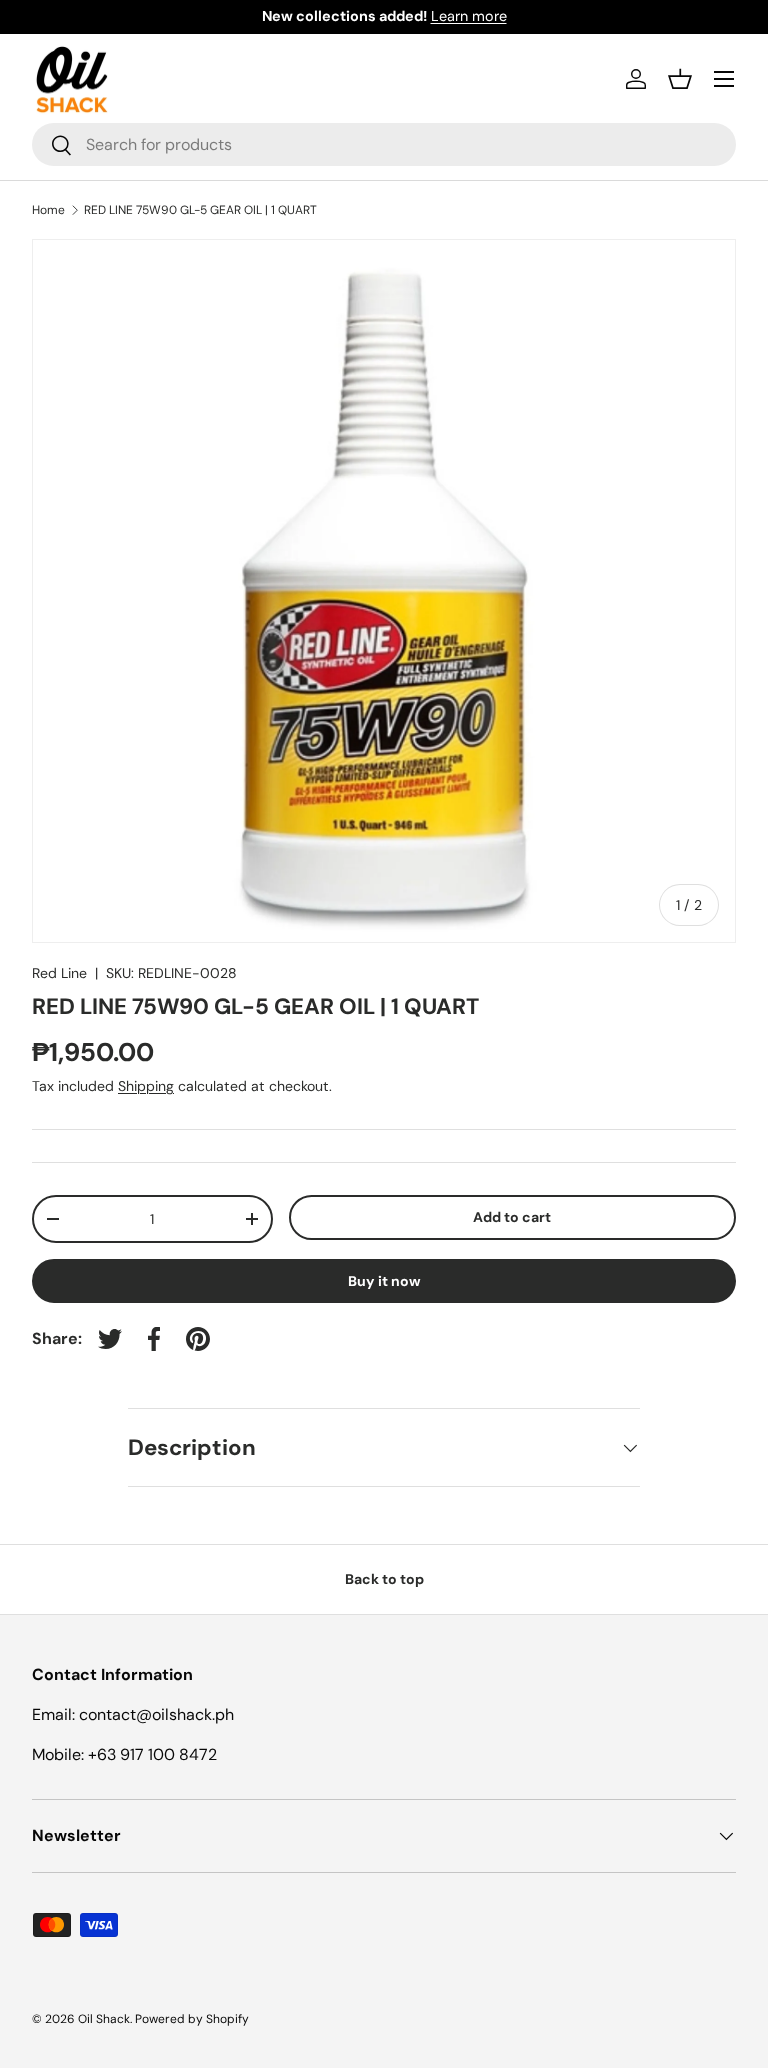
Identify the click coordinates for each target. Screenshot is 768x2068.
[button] (680, 79)
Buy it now (384, 1281)
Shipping (146, 1086)
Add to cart (512, 1217)
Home (48, 210)
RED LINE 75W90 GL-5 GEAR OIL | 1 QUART (200, 210)
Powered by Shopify (192, 2019)
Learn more (469, 16)
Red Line (59, 973)
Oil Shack (104, 2019)
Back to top (384, 1579)
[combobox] (384, 144)
